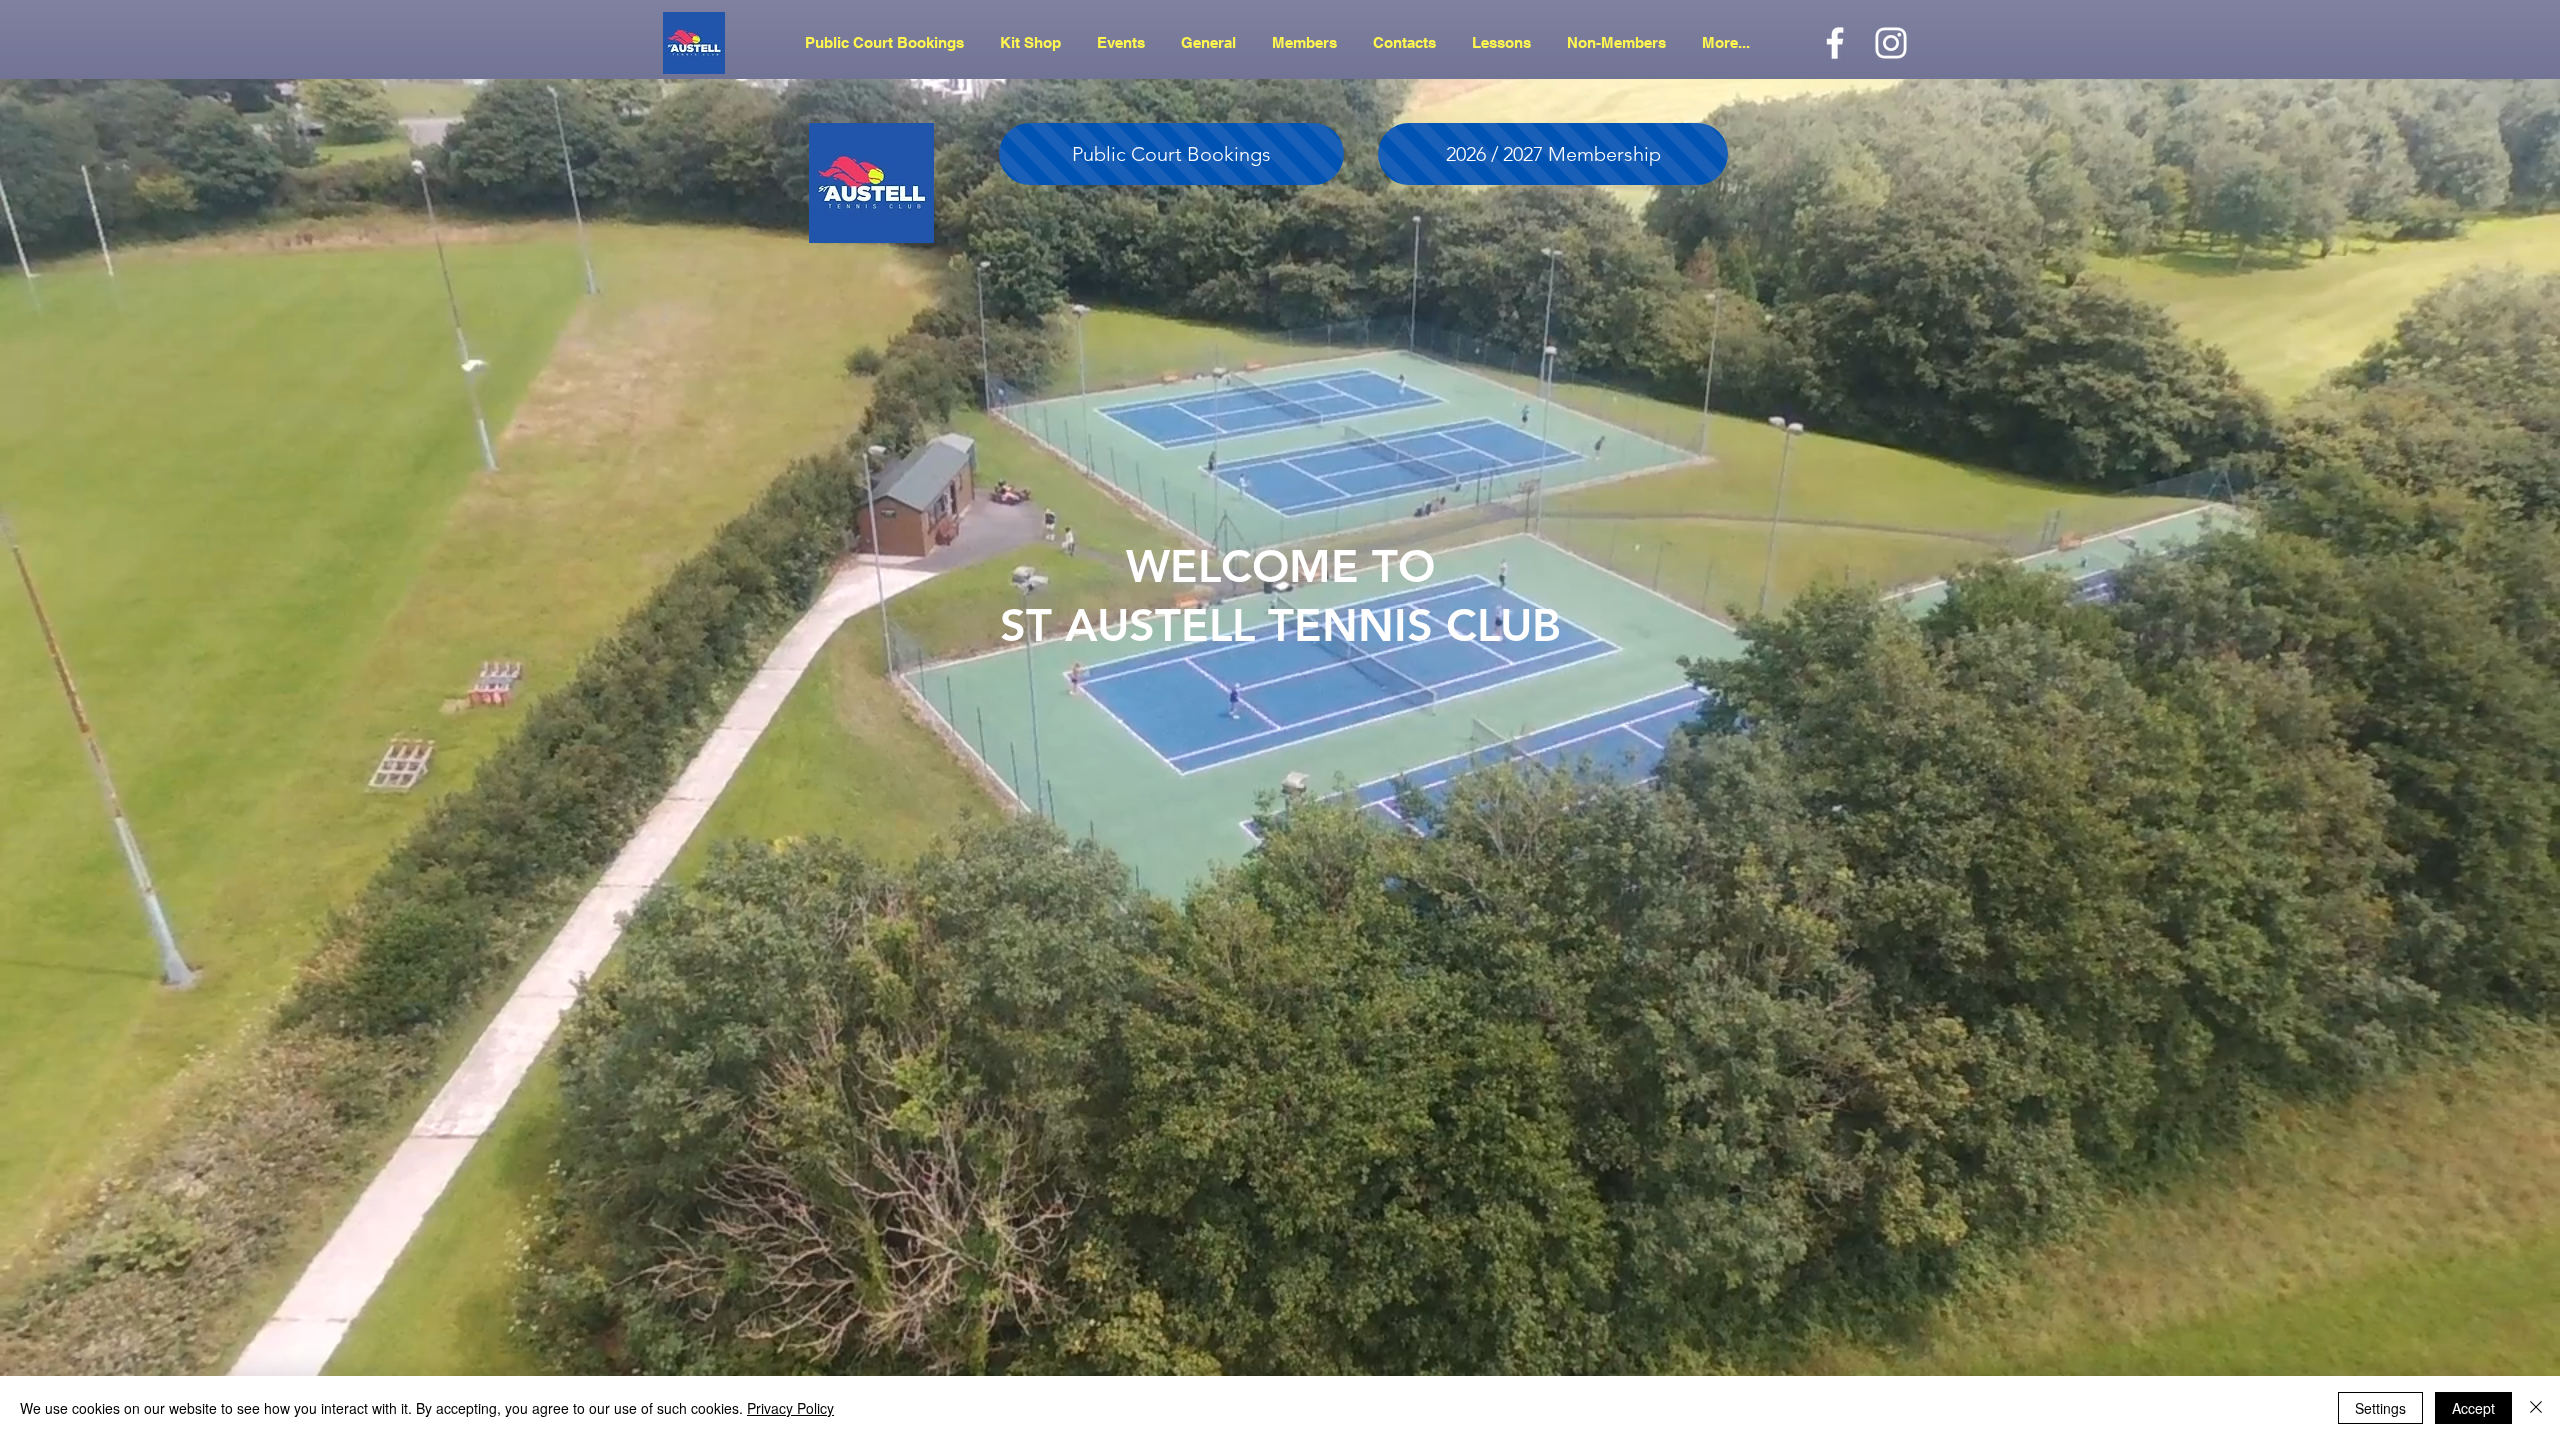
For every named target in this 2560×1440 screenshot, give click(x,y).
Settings (2380, 1408)
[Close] (2536, 1408)
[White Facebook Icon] (1835, 43)
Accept (2473, 1408)
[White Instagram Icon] (1891, 43)
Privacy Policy (790, 1408)
